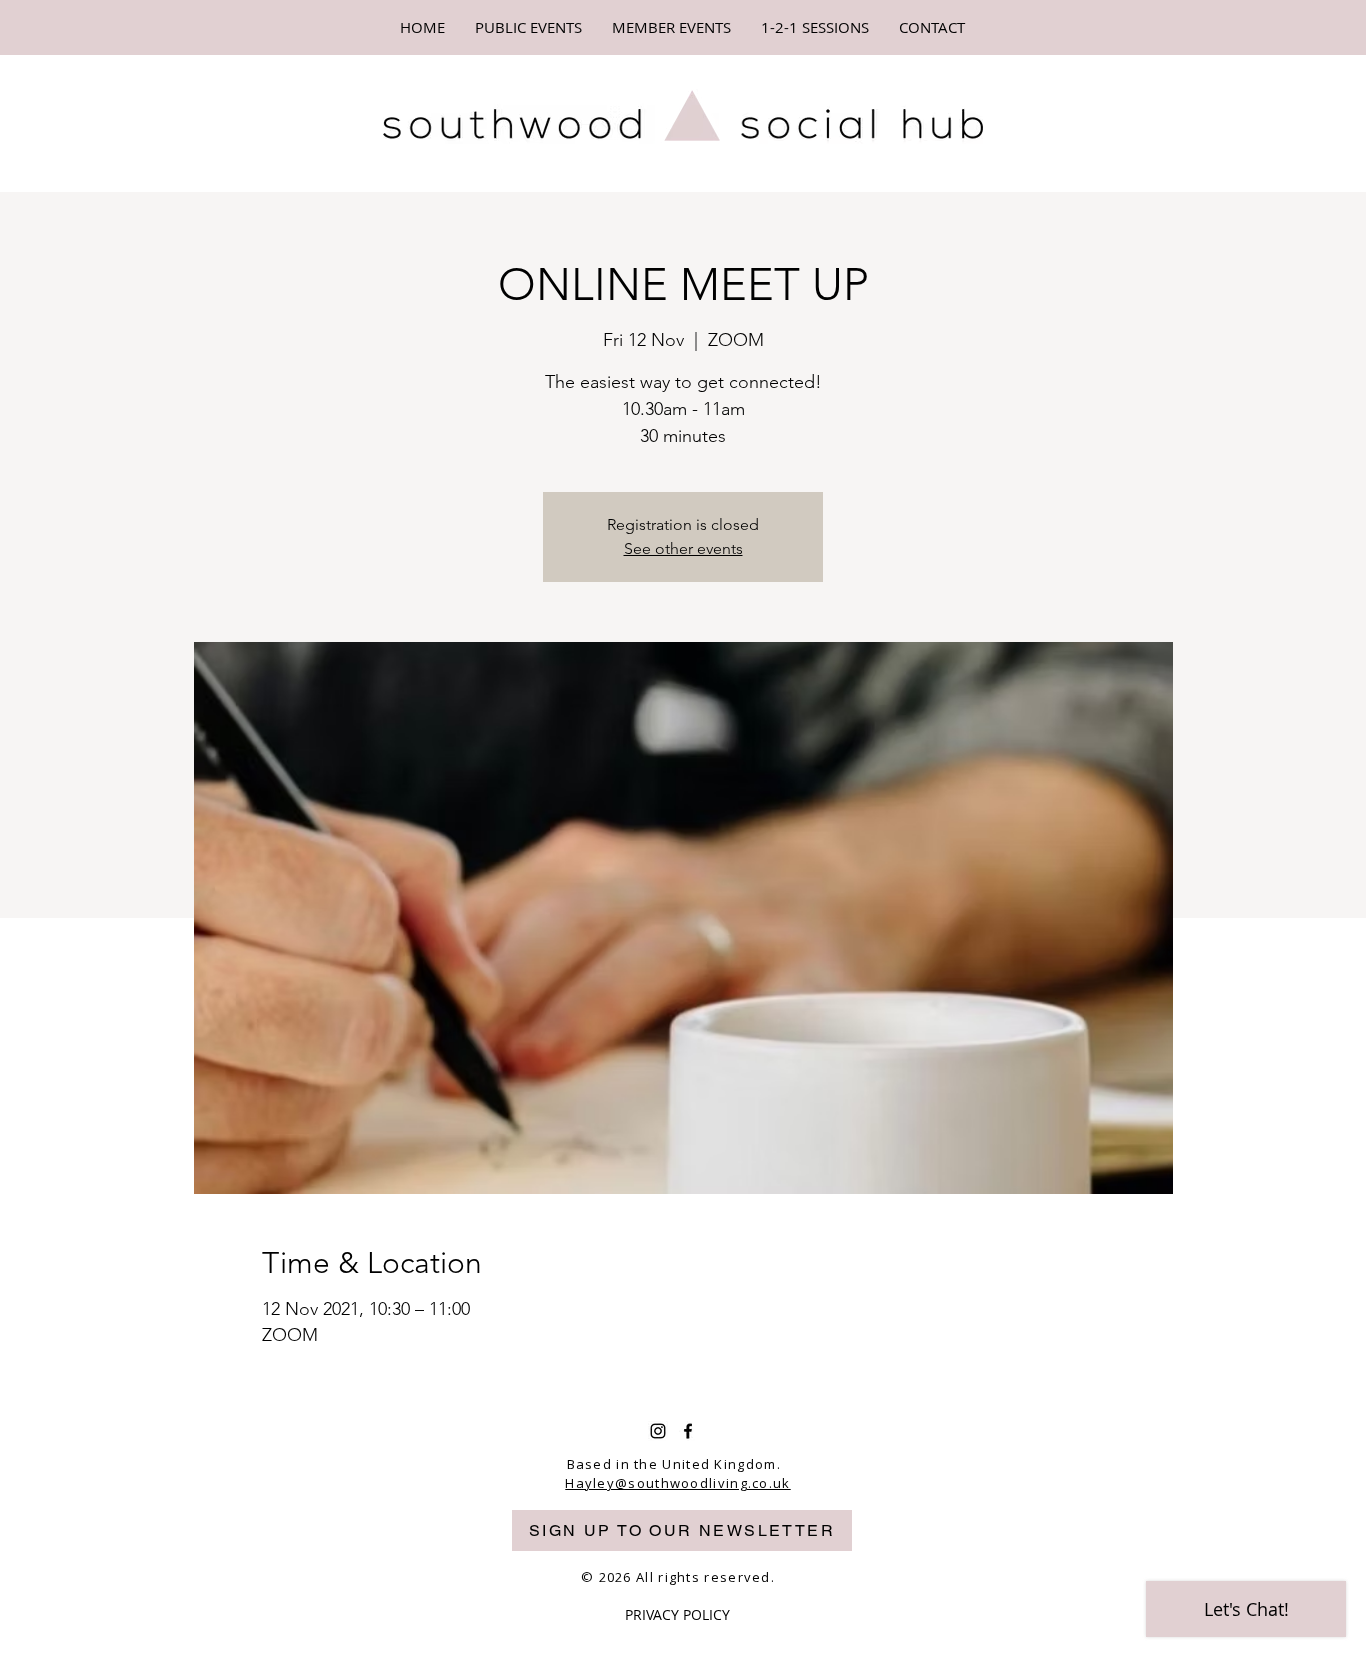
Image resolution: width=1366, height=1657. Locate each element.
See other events (683, 548)
